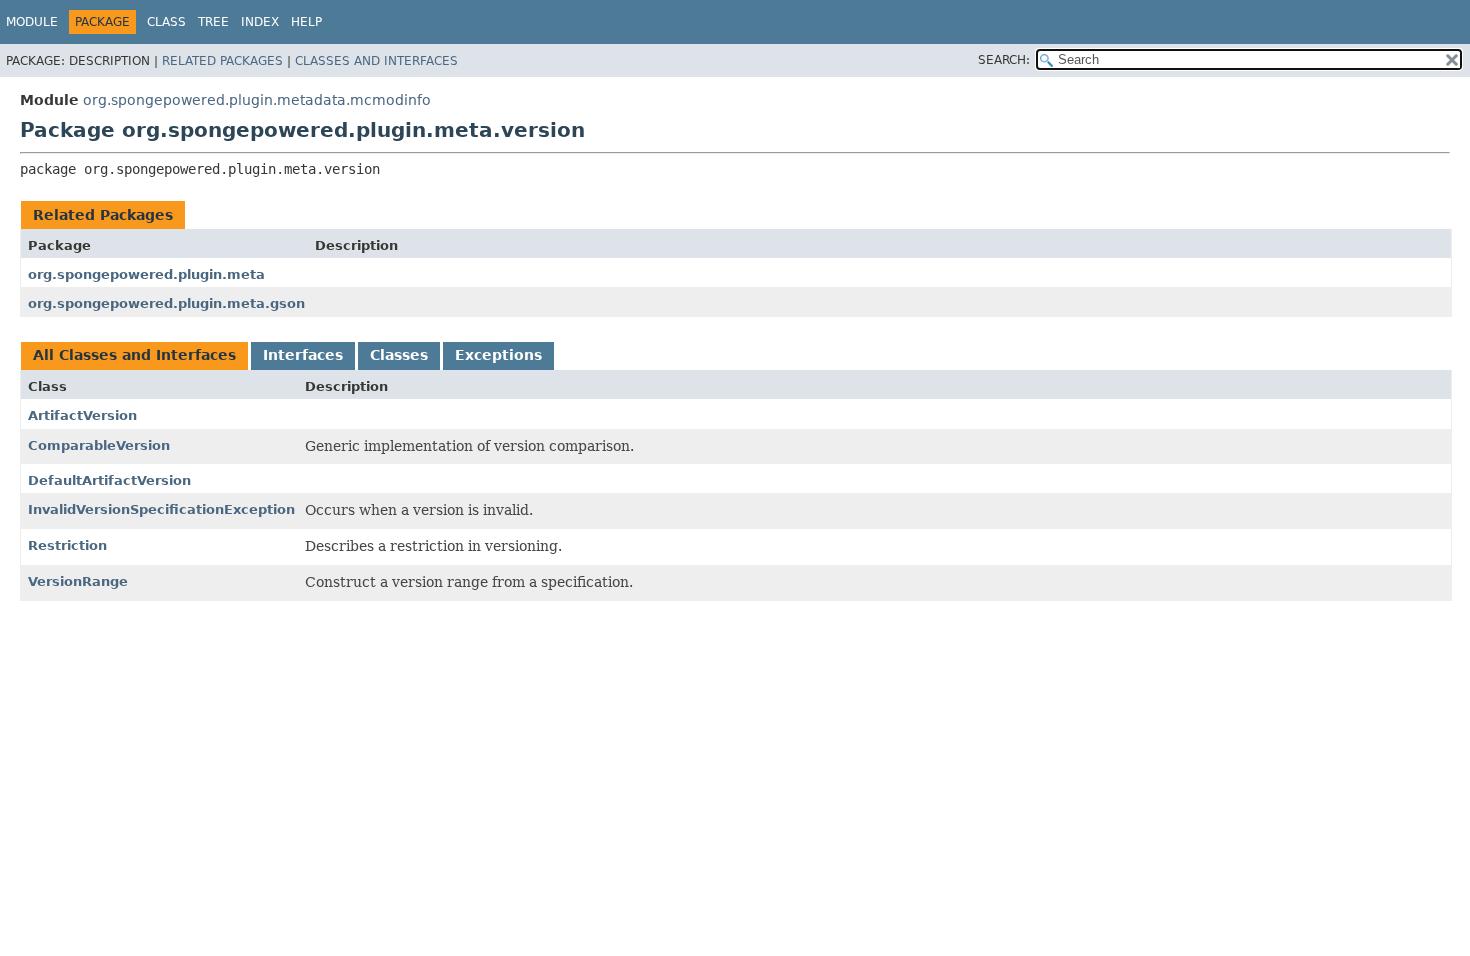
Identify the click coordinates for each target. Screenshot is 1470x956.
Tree (213, 22)
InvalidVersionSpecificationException (161, 509)
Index (260, 22)
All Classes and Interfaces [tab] (134, 355)
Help (306, 22)
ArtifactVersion (82, 415)
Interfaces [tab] (303, 355)
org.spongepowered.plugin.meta (146, 274)
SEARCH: (1004, 60)
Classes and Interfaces (376, 61)
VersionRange (78, 581)
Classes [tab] (399, 355)
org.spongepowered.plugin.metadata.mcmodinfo (257, 100)
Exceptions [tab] (498, 355)
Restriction (67, 545)
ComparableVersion (99, 445)
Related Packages (222, 61)
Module (32, 22)
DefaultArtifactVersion (109, 480)
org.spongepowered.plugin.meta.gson (166, 303)
